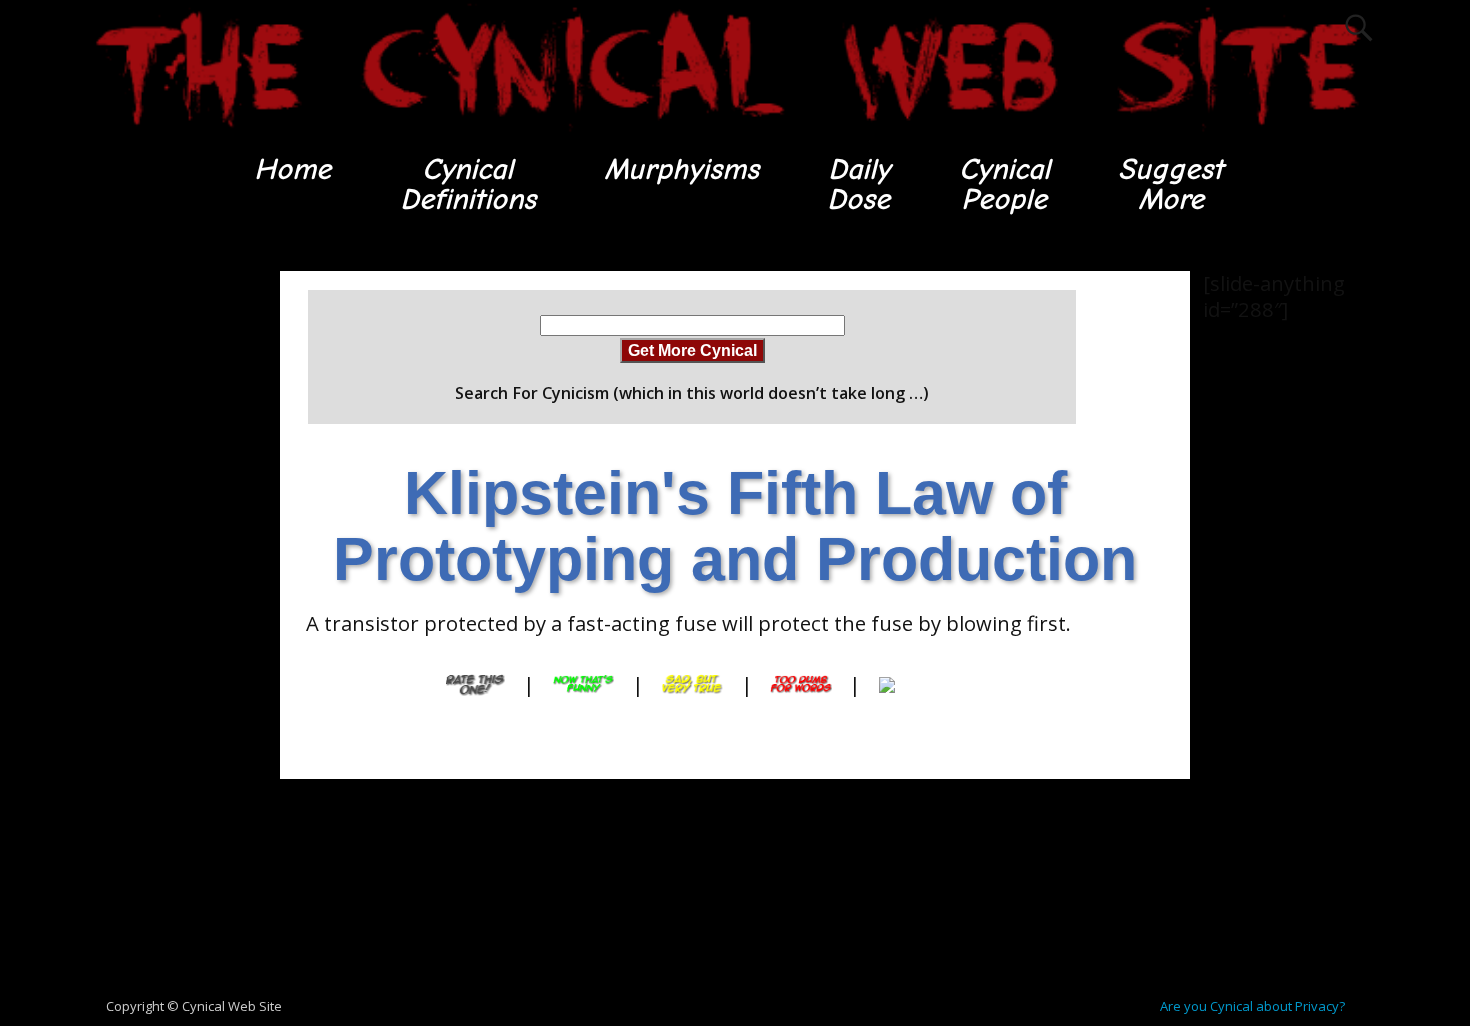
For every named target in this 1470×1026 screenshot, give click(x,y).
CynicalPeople (1004, 184)
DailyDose (858, 184)
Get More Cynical (692, 350)
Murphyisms (681, 169)
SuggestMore (1170, 184)
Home (292, 169)
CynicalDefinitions (468, 184)
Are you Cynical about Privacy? (1252, 1006)
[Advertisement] (165, 571)
